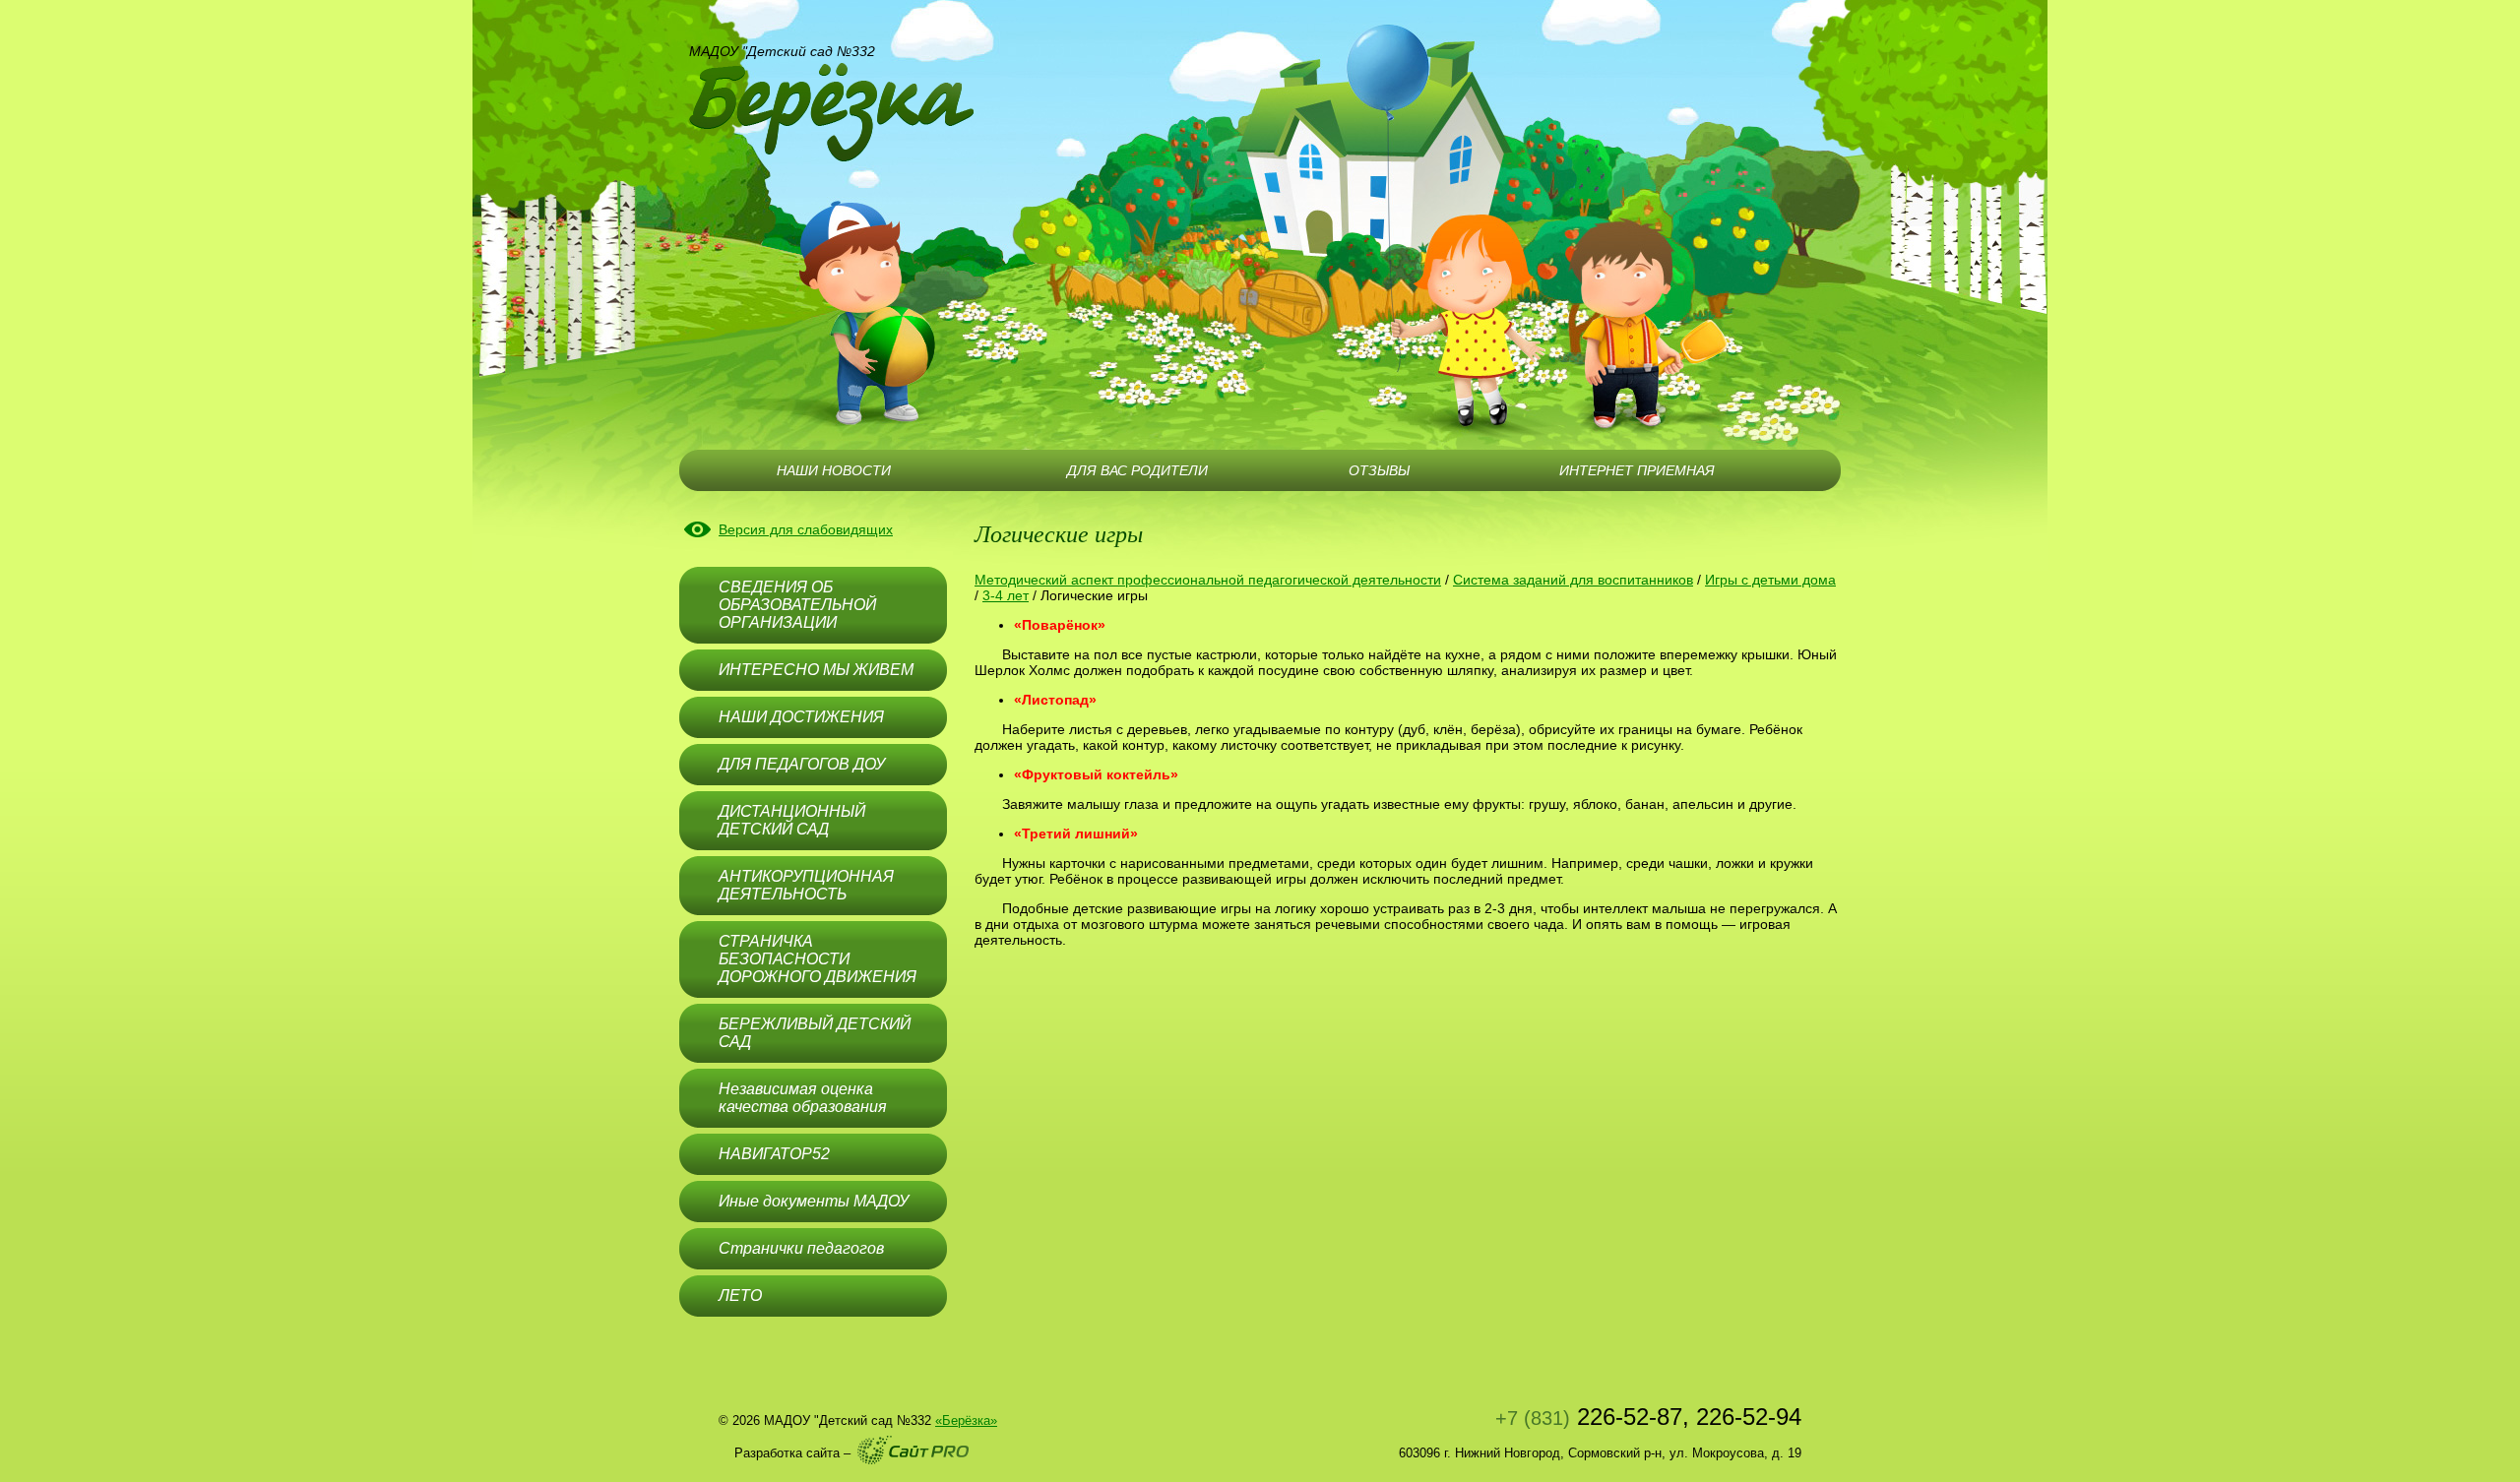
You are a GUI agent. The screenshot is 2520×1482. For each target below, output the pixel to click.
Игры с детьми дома (1770, 580)
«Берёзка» (966, 1420)
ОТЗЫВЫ (1379, 470)
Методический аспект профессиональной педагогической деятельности (1208, 580)
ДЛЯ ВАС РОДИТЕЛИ (1137, 470)
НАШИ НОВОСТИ (834, 470)
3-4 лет (1006, 595)
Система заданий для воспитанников (1573, 580)
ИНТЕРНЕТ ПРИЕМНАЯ (1637, 470)
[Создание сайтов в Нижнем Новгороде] (913, 1450)
